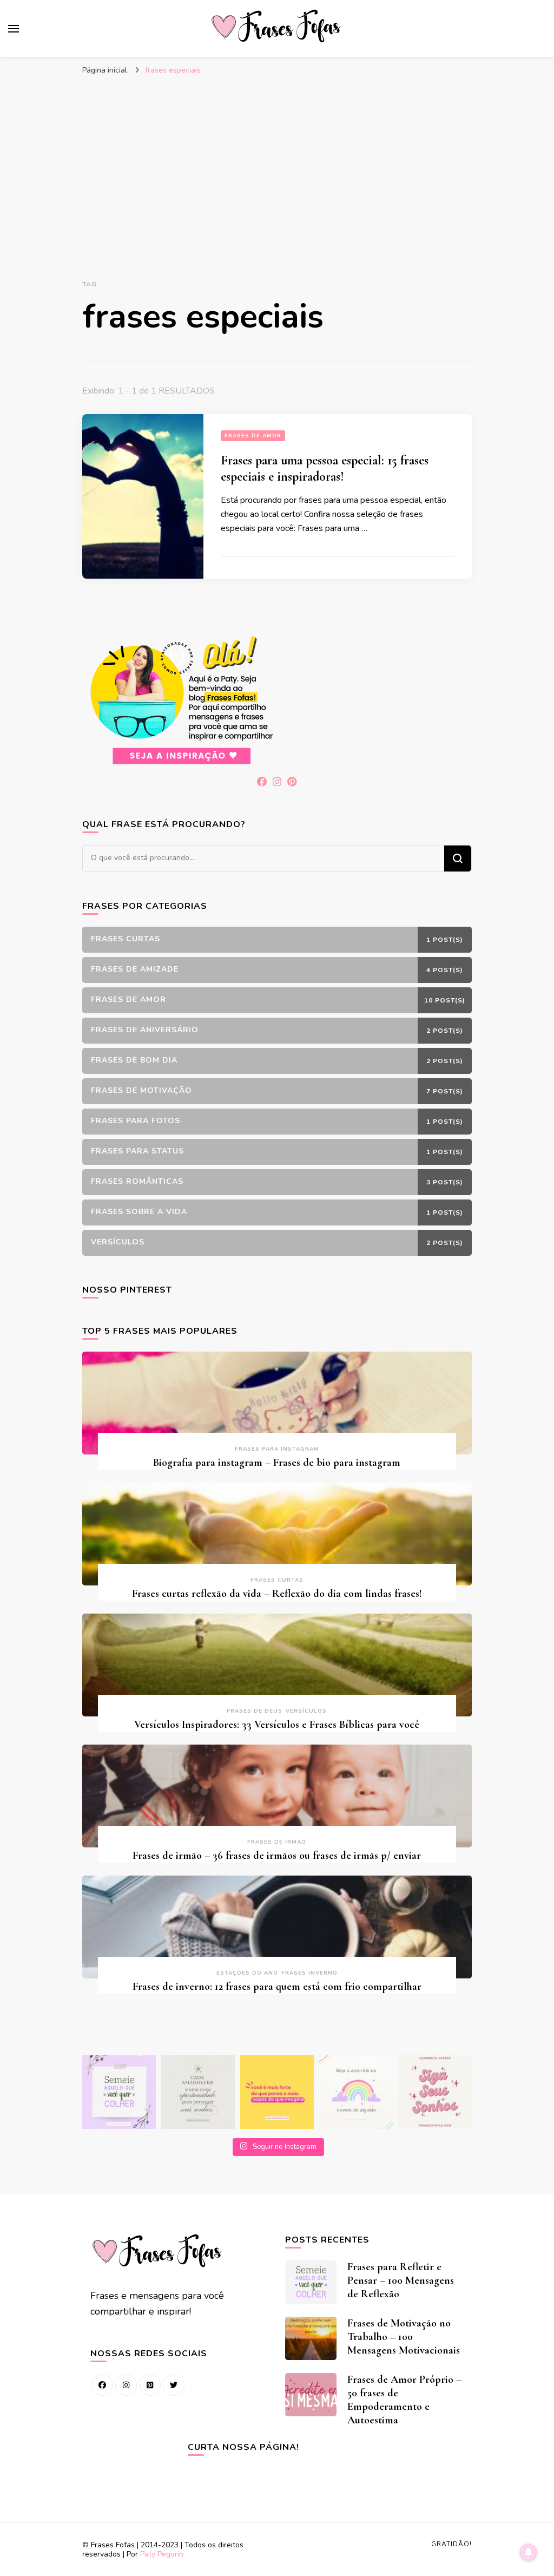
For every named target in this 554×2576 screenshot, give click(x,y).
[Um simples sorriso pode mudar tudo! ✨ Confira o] (356, 2092)
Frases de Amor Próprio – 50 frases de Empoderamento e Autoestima (404, 2400)
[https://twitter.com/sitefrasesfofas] (174, 2385)
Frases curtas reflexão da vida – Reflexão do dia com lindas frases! (277, 1594)
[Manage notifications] (529, 2552)
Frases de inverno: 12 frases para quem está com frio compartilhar (277, 1987)
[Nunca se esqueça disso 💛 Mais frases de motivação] (277, 2092)
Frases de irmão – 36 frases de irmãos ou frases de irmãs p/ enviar (277, 1856)
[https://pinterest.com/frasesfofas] (150, 2385)
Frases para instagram (277, 1449)
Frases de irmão (277, 1842)
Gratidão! (451, 2544)
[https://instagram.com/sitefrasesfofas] (126, 2385)
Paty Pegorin (162, 2554)
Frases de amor (253, 436)
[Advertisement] (277, 162)
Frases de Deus (255, 1711)
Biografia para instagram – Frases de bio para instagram (277, 1463)
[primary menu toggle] (14, 29)
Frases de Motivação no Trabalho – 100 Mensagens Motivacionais (404, 2337)
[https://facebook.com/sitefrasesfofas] (102, 2385)
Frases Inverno (309, 1973)
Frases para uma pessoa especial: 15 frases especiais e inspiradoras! (325, 468)
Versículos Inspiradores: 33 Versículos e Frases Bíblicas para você (277, 1725)
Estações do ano (247, 1973)
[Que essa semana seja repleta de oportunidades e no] (198, 2092)
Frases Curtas (277, 1580)
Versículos (306, 1711)
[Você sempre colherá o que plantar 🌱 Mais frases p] (119, 2092)
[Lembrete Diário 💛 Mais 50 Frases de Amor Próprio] (435, 2092)
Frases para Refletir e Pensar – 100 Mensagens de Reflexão (401, 2280)
